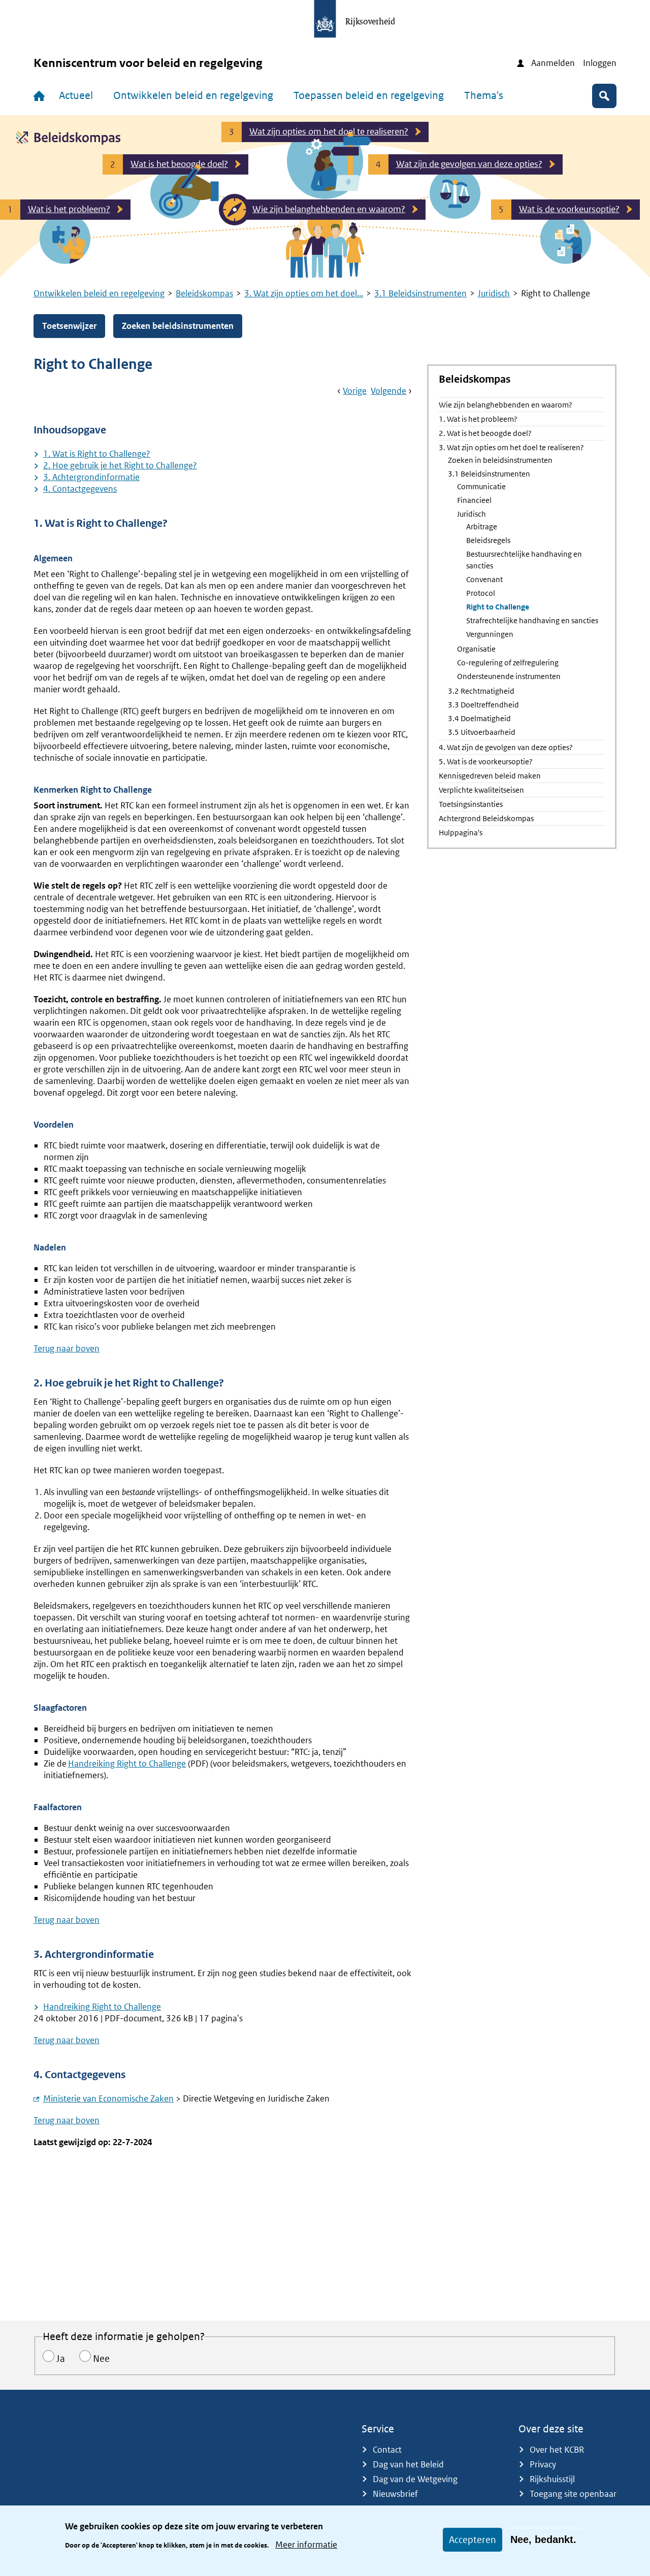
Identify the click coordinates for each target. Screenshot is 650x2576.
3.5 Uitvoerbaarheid (482, 732)
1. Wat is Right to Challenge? (97, 454)
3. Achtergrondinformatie (91, 477)
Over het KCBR (557, 2450)
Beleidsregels (488, 540)
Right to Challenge (498, 607)
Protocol (481, 593)
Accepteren (473, 2540)
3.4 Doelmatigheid (479, 718)
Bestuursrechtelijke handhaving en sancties (524, 560)
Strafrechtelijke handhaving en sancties (532, 620)
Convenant (484, 579)
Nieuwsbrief (395, 2494)
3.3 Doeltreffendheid (483, 705)
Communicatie (481, 486)
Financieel (474, 500)
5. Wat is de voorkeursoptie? (486, 761)
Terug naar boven (67, 1348)
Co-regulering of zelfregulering (508, 663)
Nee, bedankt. (543, 2539)
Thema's (484, 95)
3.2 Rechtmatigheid (481, 691)
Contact (387, 2450)
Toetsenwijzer (69, 326)
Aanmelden (553, 63)
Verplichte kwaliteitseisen (481, 790)
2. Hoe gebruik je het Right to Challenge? (120, 465)
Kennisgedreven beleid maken (490, 776)
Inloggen (600, 63)
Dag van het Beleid (408, 2464)
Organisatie (476, 649)
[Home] (41, 96)
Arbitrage (482, 527)
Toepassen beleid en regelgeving (369, 95)
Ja (61, 2359)
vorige (355, 391)
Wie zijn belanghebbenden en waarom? (506, 405)
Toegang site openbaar (573, 2494)
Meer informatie (306, 2545)
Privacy (543, 2464)
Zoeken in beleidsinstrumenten (500, 460)
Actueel (76, 95)
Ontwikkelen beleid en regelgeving (193, 95)
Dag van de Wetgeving (415, 2479)
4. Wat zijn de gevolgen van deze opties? (506, 747)
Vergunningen (490, 634)
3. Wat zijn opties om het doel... (304, 293)
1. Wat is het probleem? (478, 419)
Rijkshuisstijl (552, 2479)
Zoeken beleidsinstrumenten (178, 326)
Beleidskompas (204, 293)
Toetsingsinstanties (471, 804)
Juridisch (494, 293)
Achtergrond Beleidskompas (486, 818)
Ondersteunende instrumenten (509, 676)
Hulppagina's (461, 833)
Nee (101, 2359)
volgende (388, 391)
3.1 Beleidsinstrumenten (420, 293)
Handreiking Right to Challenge (127, 1764)
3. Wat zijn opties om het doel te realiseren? (511, 447)
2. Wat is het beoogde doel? (485, 433)
